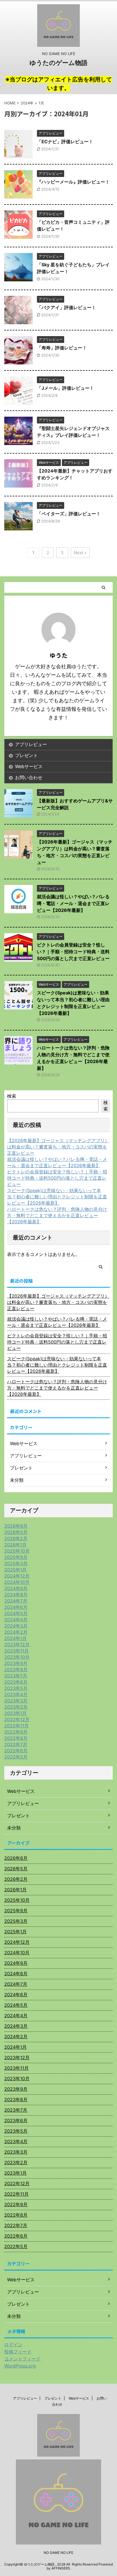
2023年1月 (15, 1713)
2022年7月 (16, 1744)
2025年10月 (17, 1551)
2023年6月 (16, 1682)
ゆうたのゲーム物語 (58, 63)
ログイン (13, 2345)
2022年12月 (17, 1719)
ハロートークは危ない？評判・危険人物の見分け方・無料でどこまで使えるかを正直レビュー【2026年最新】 (57, 1215)
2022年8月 (16, 1738)
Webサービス (29, 766)
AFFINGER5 (61, 2568)
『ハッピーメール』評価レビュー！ (73, 182)
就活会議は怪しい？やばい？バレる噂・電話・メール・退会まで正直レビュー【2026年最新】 (73, 903)
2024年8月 (16, 1595)
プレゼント (26, 755)
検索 (12, 1096)
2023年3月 (16, 1701)
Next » (80, 553)
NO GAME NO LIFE (58, 2553)
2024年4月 (16, 1620)
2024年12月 (17, 1576)
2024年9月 (16, 1588)
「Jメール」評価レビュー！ (65, 388)
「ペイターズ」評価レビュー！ (69, 514)
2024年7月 (16, 1601)
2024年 (27, 103)
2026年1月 (15, 1545)
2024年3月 (16, 1626)
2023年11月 (16, 1651)
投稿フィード (18, 2352)
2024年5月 (16, 1613)
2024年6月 (16, 1607)
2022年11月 (16, 1726)
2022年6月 (16, 1751)
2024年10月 (17, 1582)
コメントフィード (22, 2359)
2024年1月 (15, 1638)
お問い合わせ (29, 777)
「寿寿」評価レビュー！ (62, 348)
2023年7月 (16, 1676)
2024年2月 (16, 1632)
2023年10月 (17, 1657)
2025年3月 (16, 1563)
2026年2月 (16, 1538)
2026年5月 (16, 1532)
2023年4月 (16, 1694)
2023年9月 (16, 1663)
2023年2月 (16, 1707)
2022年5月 (16, 1757)
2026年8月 (16, 1526)
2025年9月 (16, 1557)
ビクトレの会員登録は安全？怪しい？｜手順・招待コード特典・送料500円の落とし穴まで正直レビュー (73, 952)
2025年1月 (15, 1570)
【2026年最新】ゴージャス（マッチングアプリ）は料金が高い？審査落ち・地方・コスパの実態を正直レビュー (58, 1147)
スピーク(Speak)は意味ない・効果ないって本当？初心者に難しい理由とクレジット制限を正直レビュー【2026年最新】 (57, 1197)
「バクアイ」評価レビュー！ (66, 307)
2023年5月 (16, 1688)
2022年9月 (16, 1732)
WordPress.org (20, 2366)
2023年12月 (17, 1645)
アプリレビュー (31, 744)
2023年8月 (16, 1669)
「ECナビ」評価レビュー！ (65, 142)
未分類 (14, 1828)
